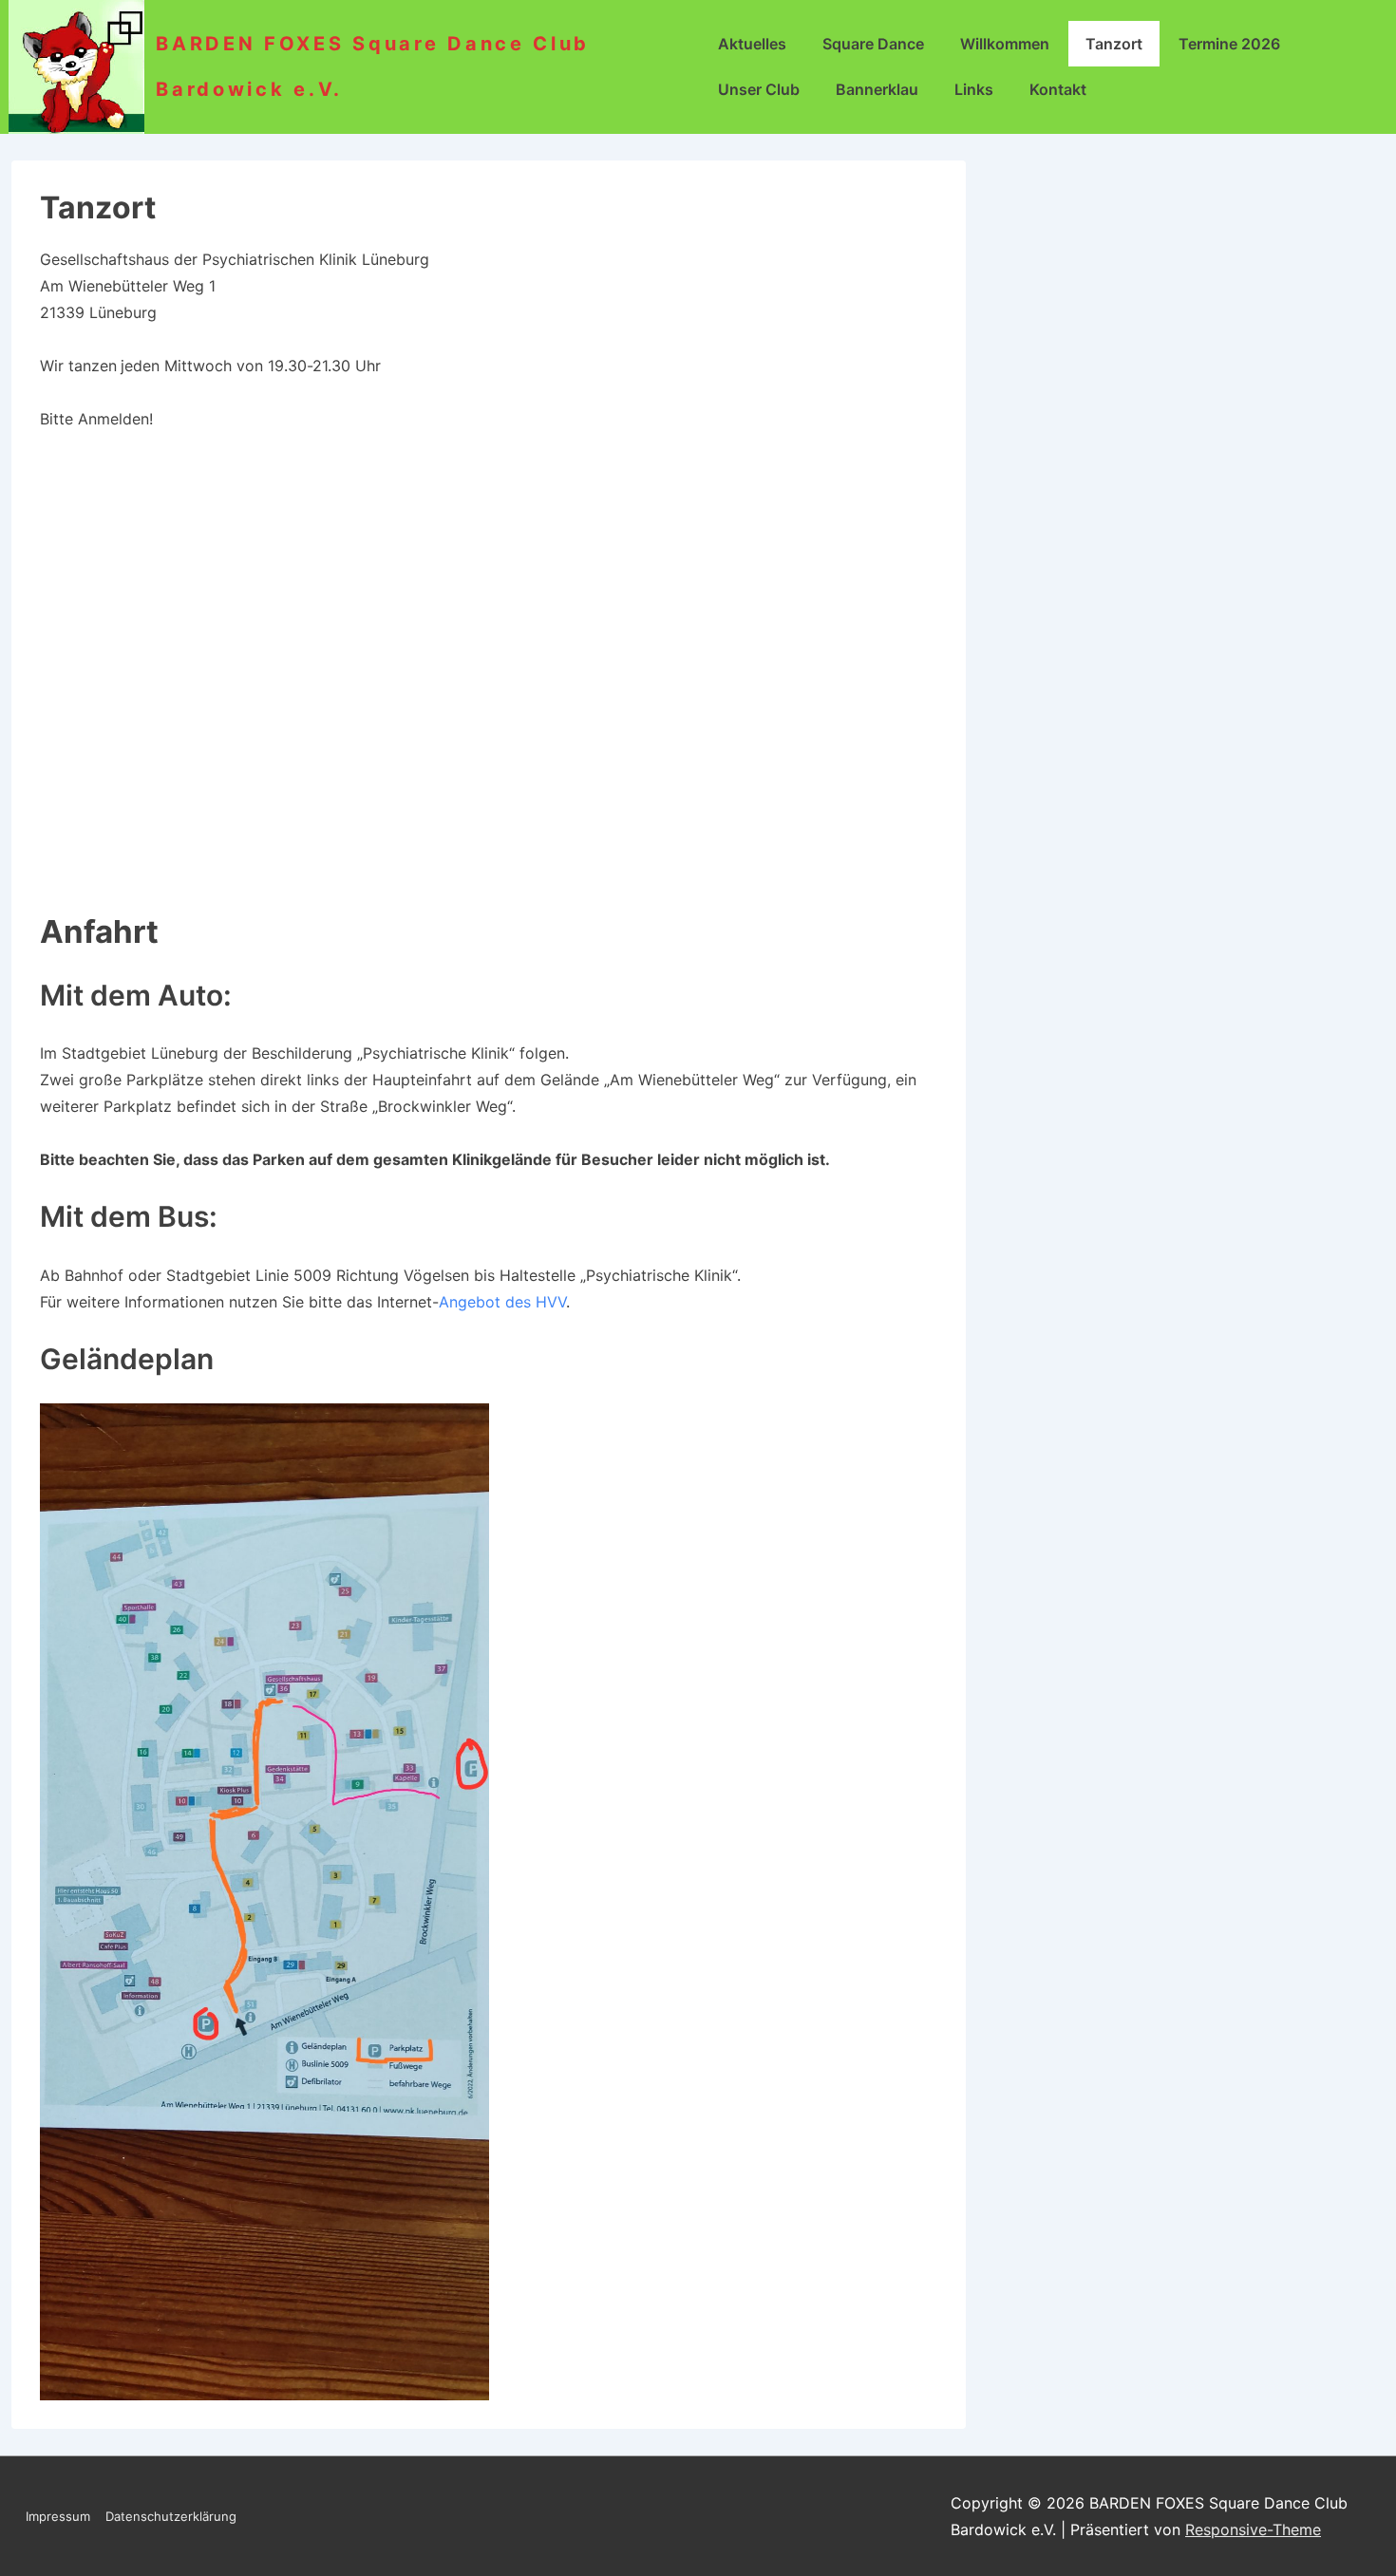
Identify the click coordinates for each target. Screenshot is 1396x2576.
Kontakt (1058, 89)
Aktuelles (752, 44)
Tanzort (1114, 44)
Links (974, 89)
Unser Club (759, 89)
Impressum (58, 2516)
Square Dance (873, 44)
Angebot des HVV (502, 1302)
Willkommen (1005, 44)
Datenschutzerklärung (171, 2516)
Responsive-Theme (1253, 2529)
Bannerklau (877, 89)
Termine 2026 (1229, 44)
